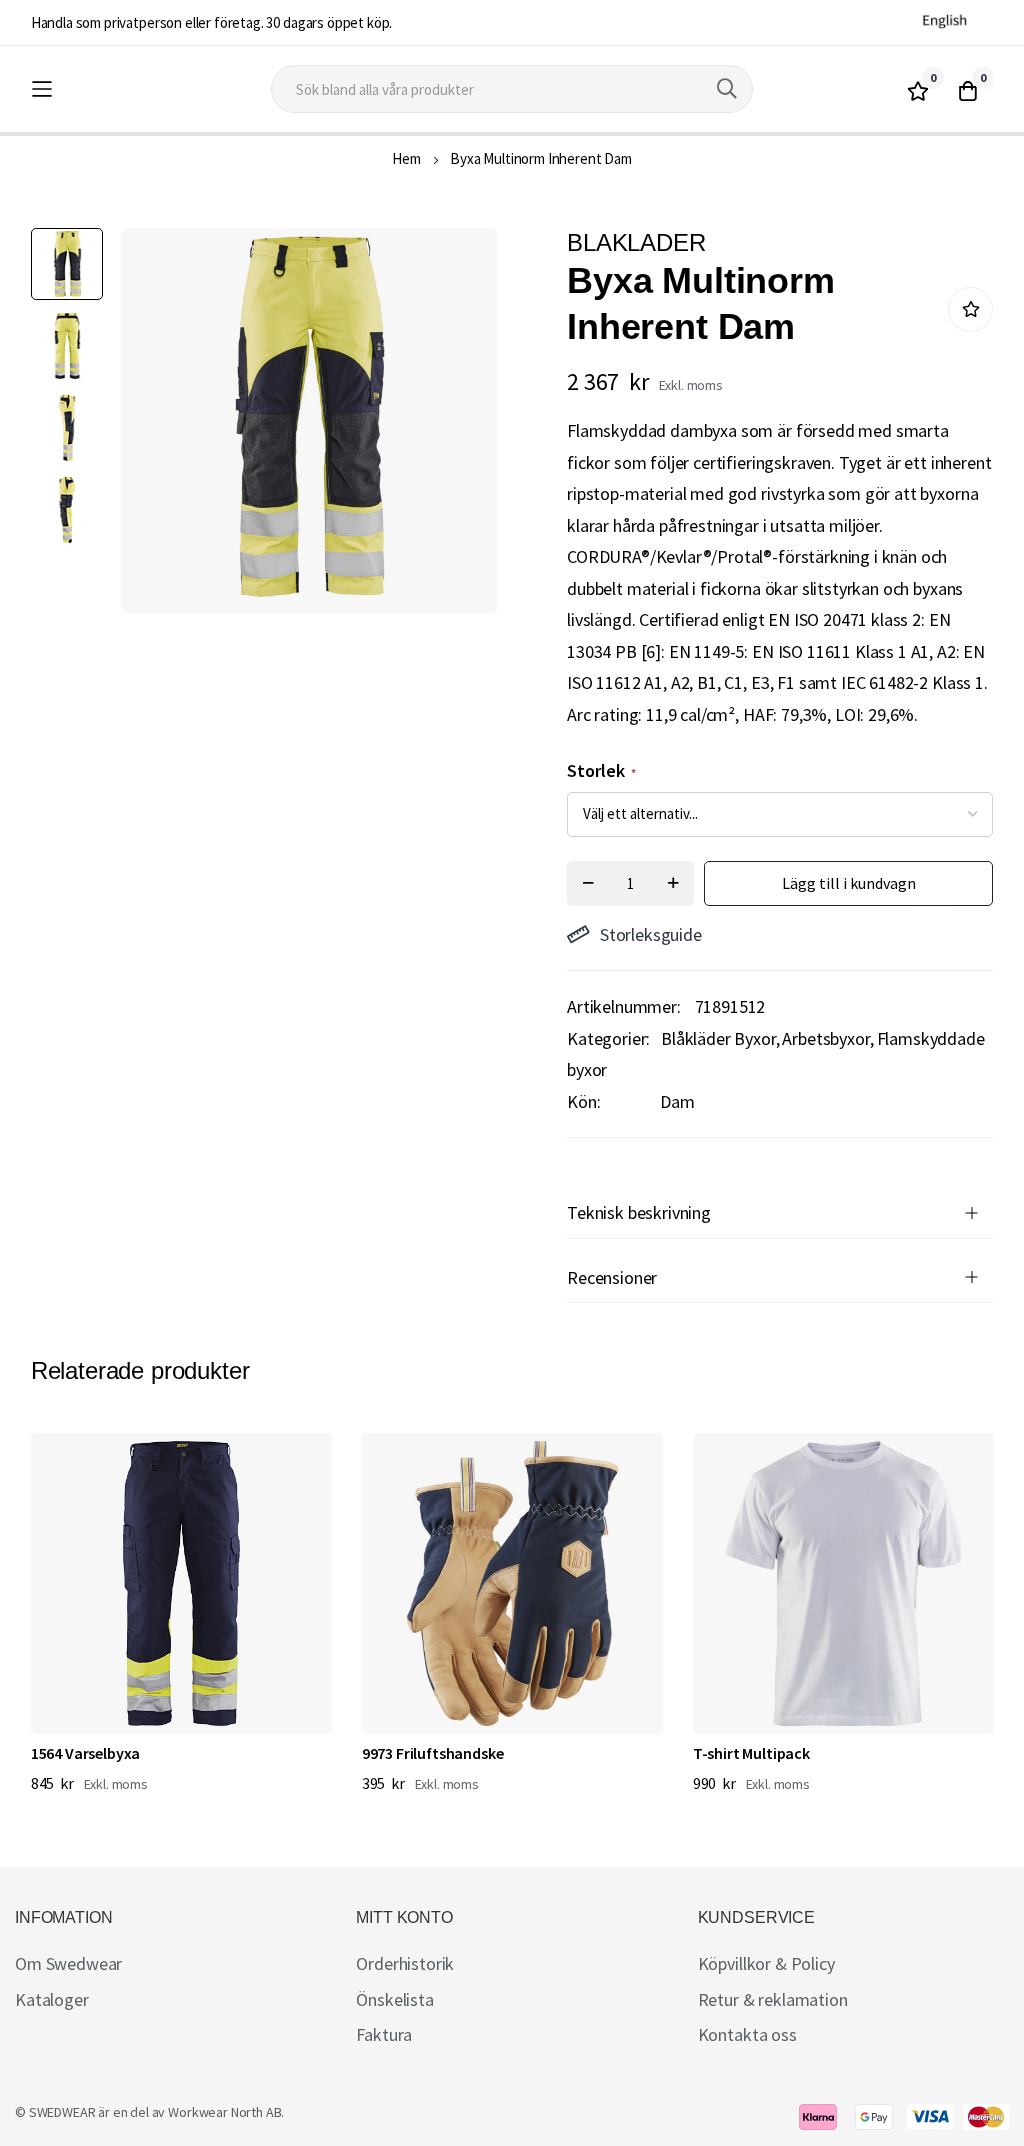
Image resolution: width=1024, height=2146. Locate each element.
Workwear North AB (224, 2112)
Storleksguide (651, 934)
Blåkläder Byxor (718, 1038)
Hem (406, 158)
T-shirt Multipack (751, 1753)
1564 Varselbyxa (86, 1753)
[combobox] (511, 89)
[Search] (727, 89)
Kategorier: (608, 1038)
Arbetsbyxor (825, 1038)
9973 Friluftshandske (433, 1753)
